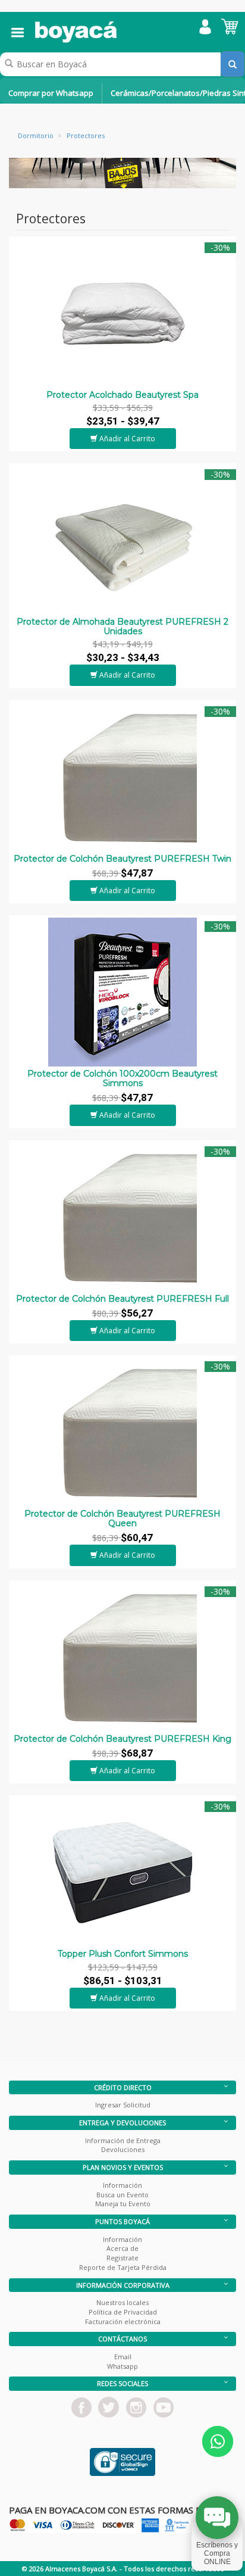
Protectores (86, 135)
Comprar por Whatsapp (51, 93)
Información (122, 2185)
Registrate (122, 2258)
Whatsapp (122, 2366)
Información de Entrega (123, 2140)
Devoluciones (123, 2149)
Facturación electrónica (123, 2321)
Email (123, 2357)
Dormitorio (36, 135)
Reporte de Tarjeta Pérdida (123, 2267)
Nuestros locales (122, 2302)
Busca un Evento (122, 2195)
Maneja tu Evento (123, 2204)
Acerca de (122, 2248)
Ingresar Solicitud (123, 2105)
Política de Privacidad (123, 2312)
